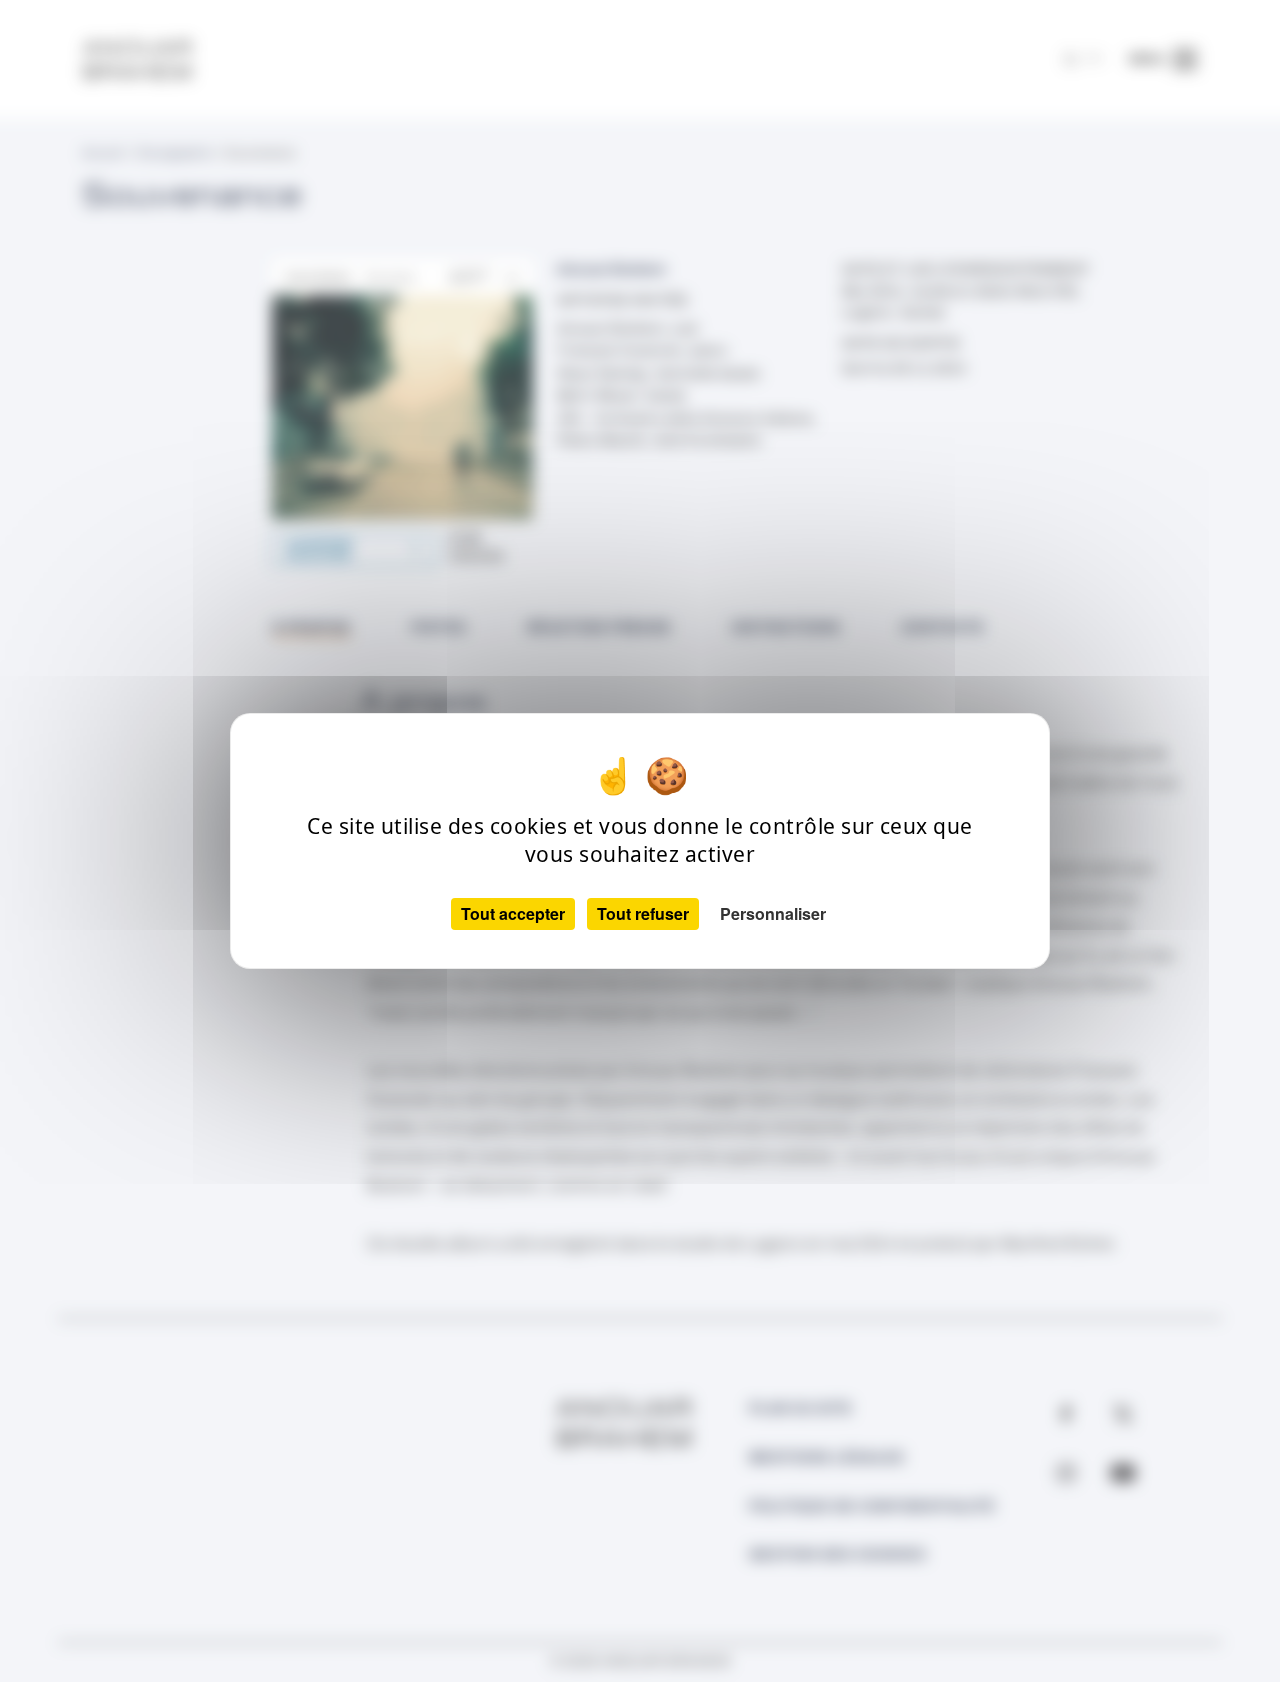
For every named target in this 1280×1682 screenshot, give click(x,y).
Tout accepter (513, 913)
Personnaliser (773, 913)
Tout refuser (643, 913)
